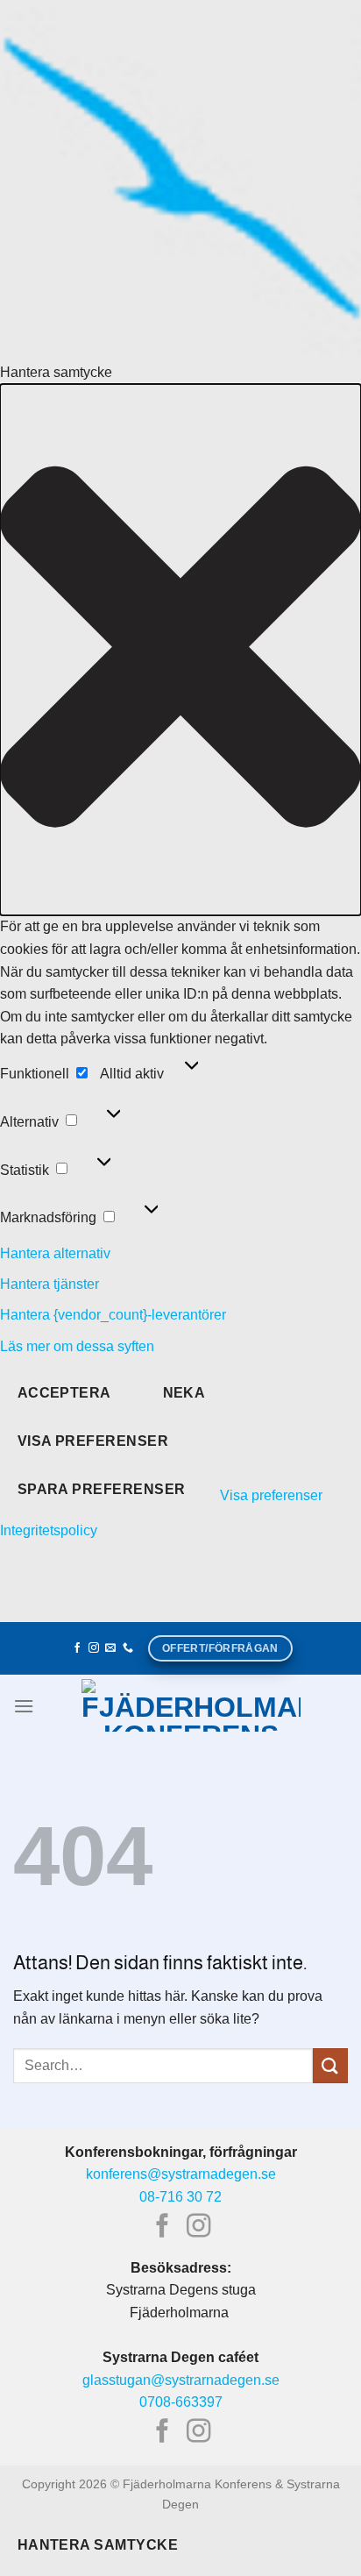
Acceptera (64, 1393)
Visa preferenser (93, 1441)
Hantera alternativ (55, 1253)
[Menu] (24, 1706)
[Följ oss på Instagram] (94, 1648)
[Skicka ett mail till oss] (110, 1648)
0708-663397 (181, 2402)
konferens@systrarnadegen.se (181, 2174)
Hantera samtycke (98, 2545)
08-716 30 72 (180, 2197)
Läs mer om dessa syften (77, 1346)
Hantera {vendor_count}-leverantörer (113, 1315)
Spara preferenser (102, 1489)
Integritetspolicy (49, 1530)
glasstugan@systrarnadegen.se (181, 2380)
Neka (184, 1393)
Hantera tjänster (50, 1284)
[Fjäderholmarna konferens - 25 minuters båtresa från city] (191, 1705)
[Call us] (128, 1648)
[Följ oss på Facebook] (77, 1648)
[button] (180, 650)
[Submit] (330, 2065)
